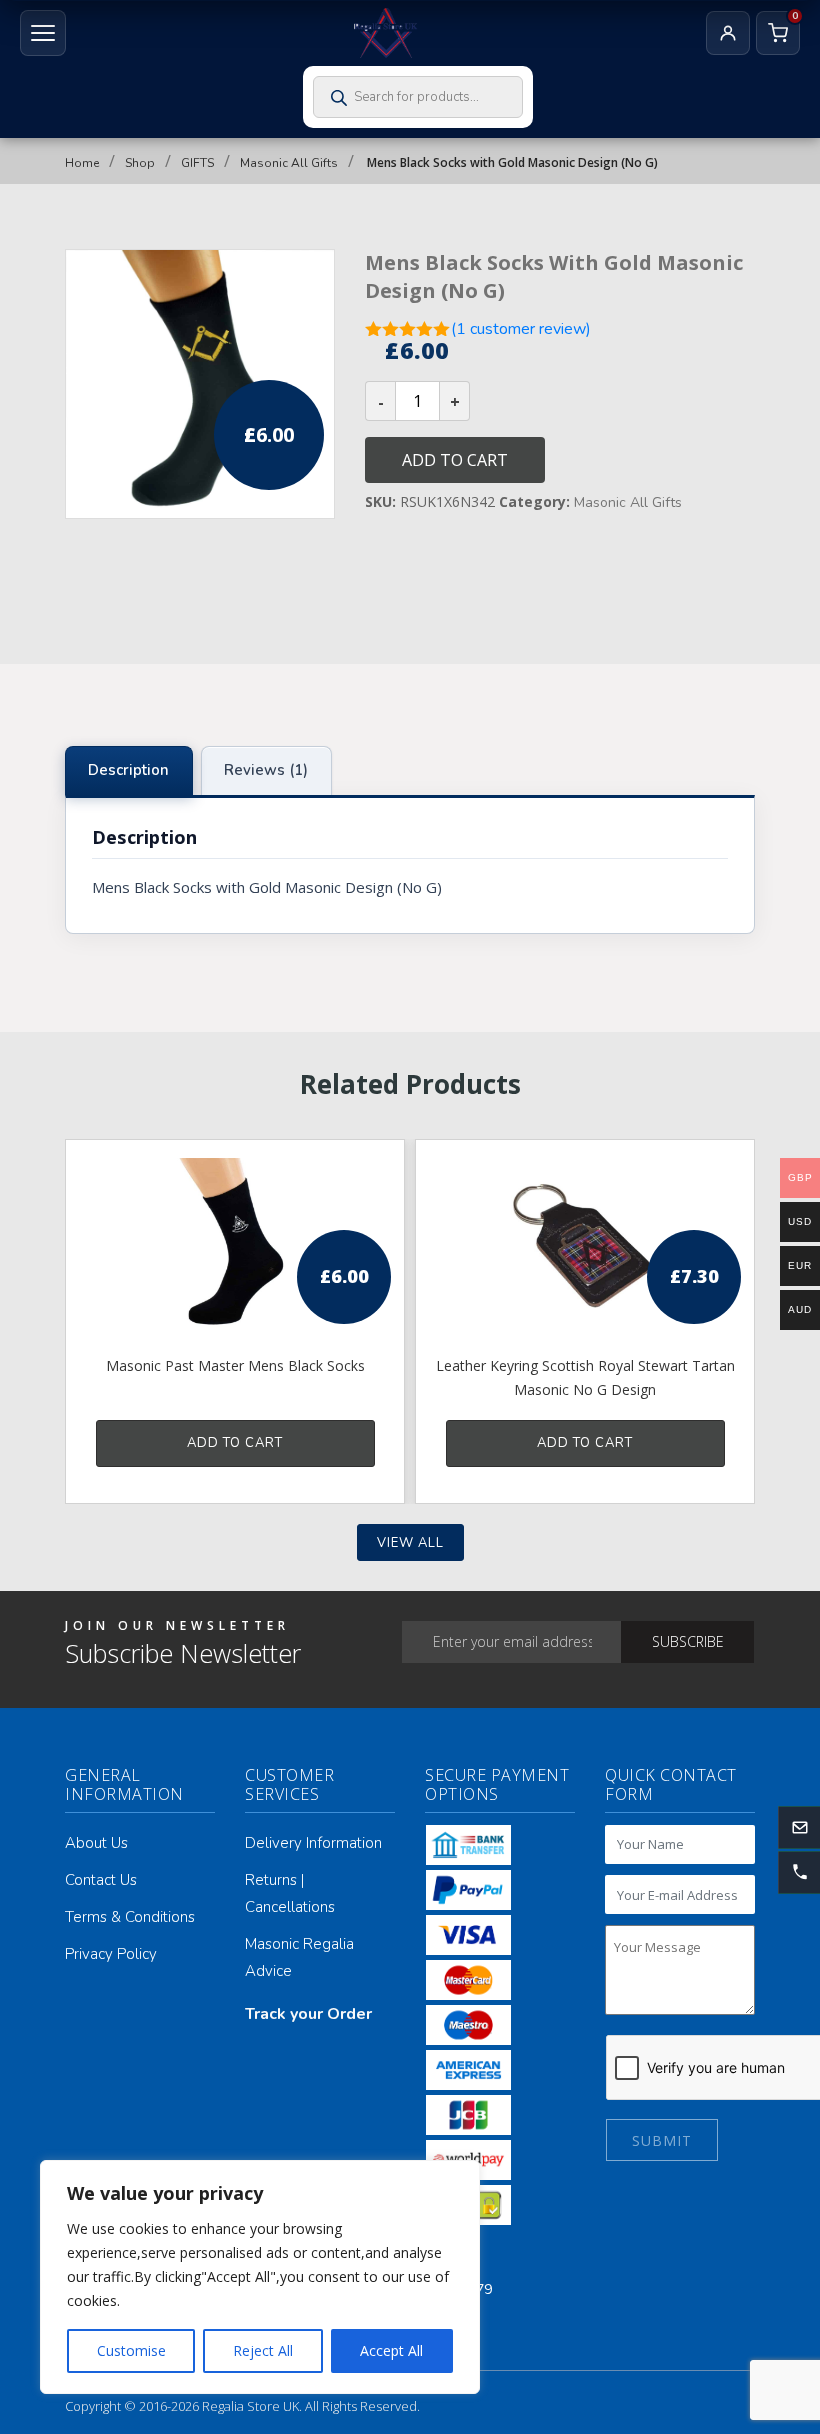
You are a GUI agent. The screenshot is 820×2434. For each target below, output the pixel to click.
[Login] (728, 33)
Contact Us (101, 1880)
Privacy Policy (111, 1954)
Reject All (263, 2350)
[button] (799, 1872)
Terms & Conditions (130, 1917)
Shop (140, 163)
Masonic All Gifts (289, 163)
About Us (96, 1843)
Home (82, 163)
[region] (260, 2277)
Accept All (391, 2350)
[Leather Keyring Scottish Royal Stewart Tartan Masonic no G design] (585, 1246)
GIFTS (197, 163)
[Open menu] (43, 33)
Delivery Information (313, 1843)
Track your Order (308, 2014)
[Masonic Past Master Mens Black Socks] (235, 1246)
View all (410, 1543)
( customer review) (521, 329)
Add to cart (455, 460)
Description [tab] (128, 770)
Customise (131, 2350)
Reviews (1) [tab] (266, 770)
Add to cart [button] (235, 1443)
